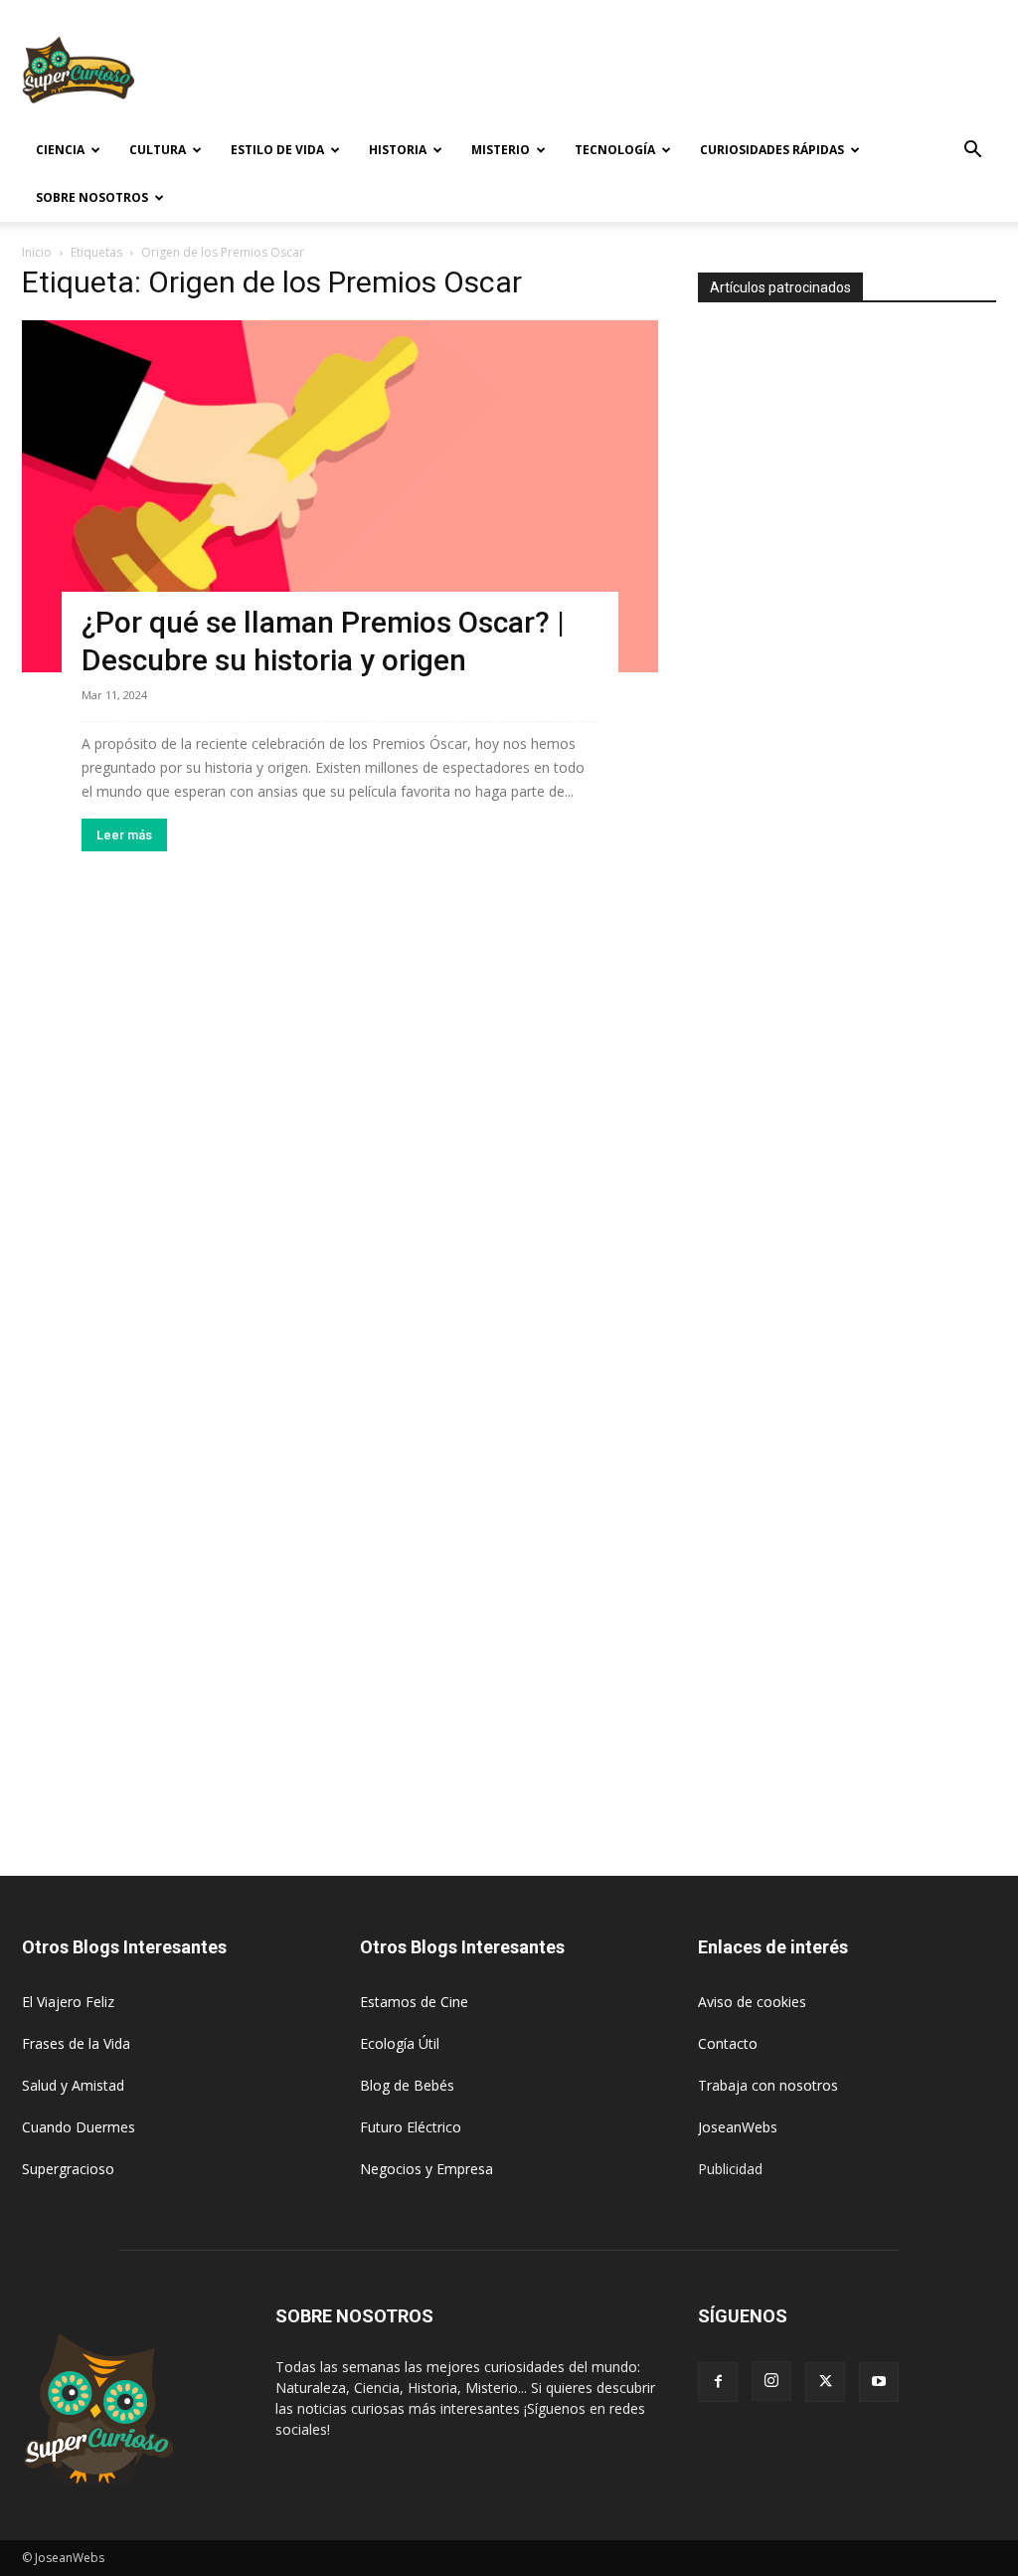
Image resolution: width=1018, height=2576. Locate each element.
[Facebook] (718, 2382)
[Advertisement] (634, 73)
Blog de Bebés (407, 2085)
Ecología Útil (400, 2043)
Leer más (124, 835)
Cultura (158, 150)
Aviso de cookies (752, 2002)
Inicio (37, 252)
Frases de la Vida (76, 2043)
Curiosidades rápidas (772, 150)
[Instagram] (771, 2381)
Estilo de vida (277, 150)
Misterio (501, 150)
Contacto (728, 2043)
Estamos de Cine (414, 2002)
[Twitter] (825, 2382)
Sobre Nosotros (92, 197)
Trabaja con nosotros (768, 2085)
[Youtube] (879, 2382)
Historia (398, 150)
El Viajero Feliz (68, 2002)
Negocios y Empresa (426, 2169)
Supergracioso (68, 2169)
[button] (972, 152)
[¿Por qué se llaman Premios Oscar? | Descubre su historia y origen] (340, 496)
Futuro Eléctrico (411, 2127)
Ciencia (60, 150)
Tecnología (615, 150)
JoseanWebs (738, 2127)
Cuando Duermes (79, 2127)
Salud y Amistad (73, 2085)
